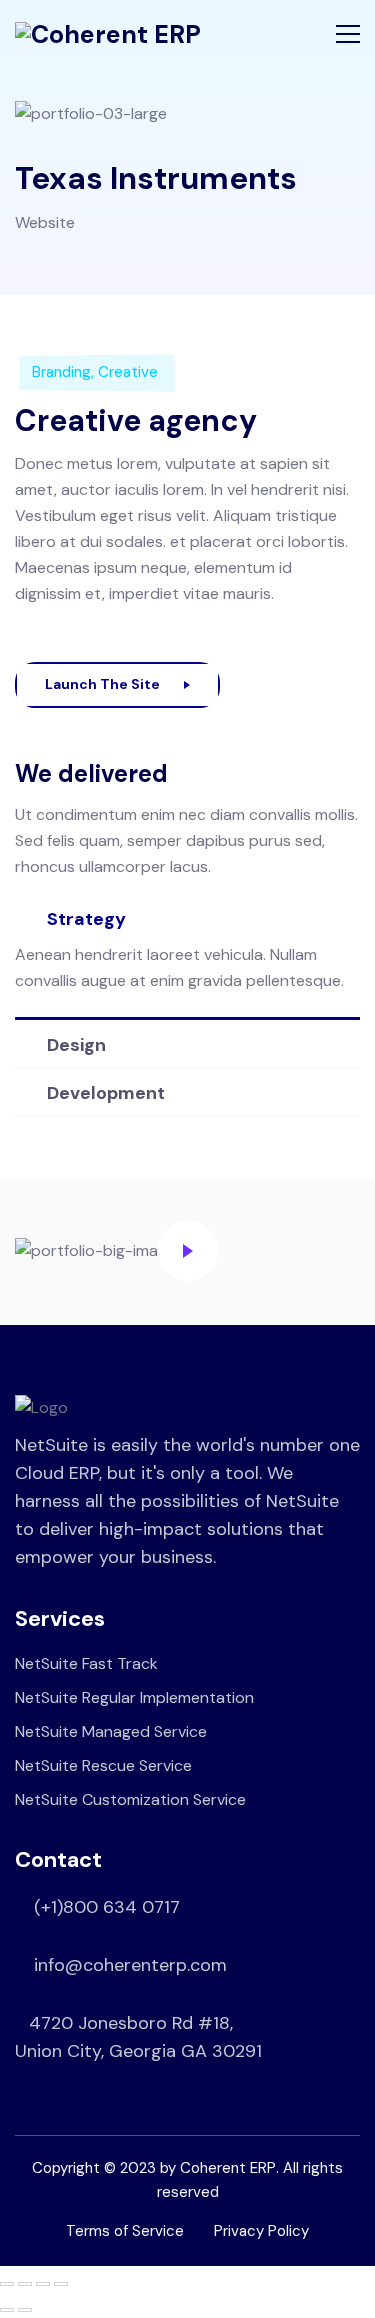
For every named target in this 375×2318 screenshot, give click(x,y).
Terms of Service (125, 2231)
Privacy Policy (261, 2231)
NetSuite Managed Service (111, 1731)
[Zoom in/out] (7, 2284)
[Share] (43, 2284)
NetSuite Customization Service (130, 1799)
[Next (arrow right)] (25, 2310)
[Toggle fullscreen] (25, 2284)
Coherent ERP (228, 2168)
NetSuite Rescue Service (103, 1765)
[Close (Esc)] (61, 2284)
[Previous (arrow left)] (7, 2310)
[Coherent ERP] (108, 34)
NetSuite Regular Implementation (134, 1697)
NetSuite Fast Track (86, 1663)
